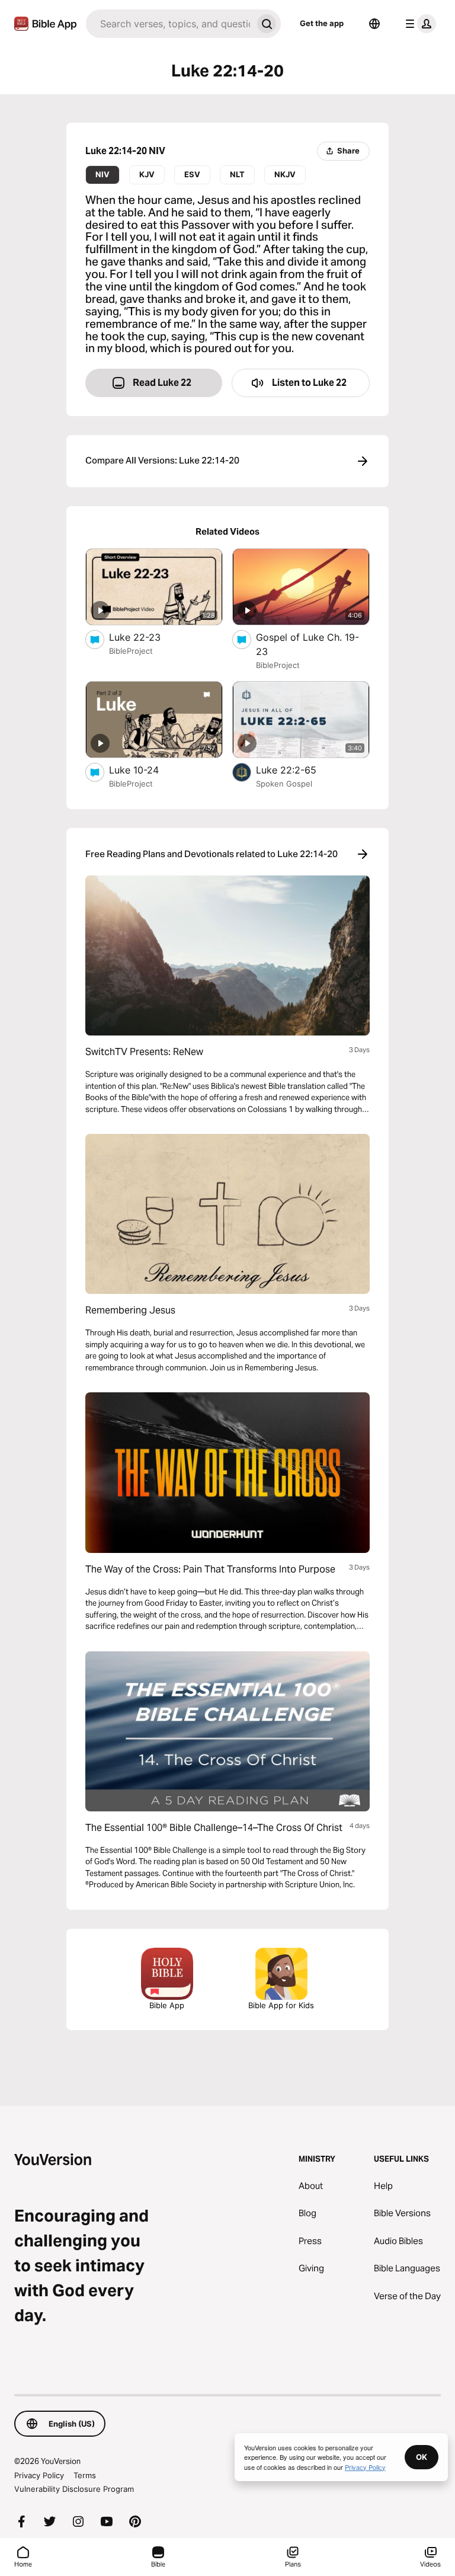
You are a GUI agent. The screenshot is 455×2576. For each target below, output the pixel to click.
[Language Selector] (374, 24)
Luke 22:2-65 (299, 770)
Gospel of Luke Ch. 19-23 (307, 644)
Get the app (322, 23)
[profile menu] (418, 24)
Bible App (167, 2005)
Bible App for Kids (281, 2005)
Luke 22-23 (146, 637)
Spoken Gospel (284, 784)
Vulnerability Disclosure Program (74, 2489)
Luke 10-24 (145, 770)
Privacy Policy (39, 2475)
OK (422, 2457)
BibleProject (131, 651)
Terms (85, 2475)
